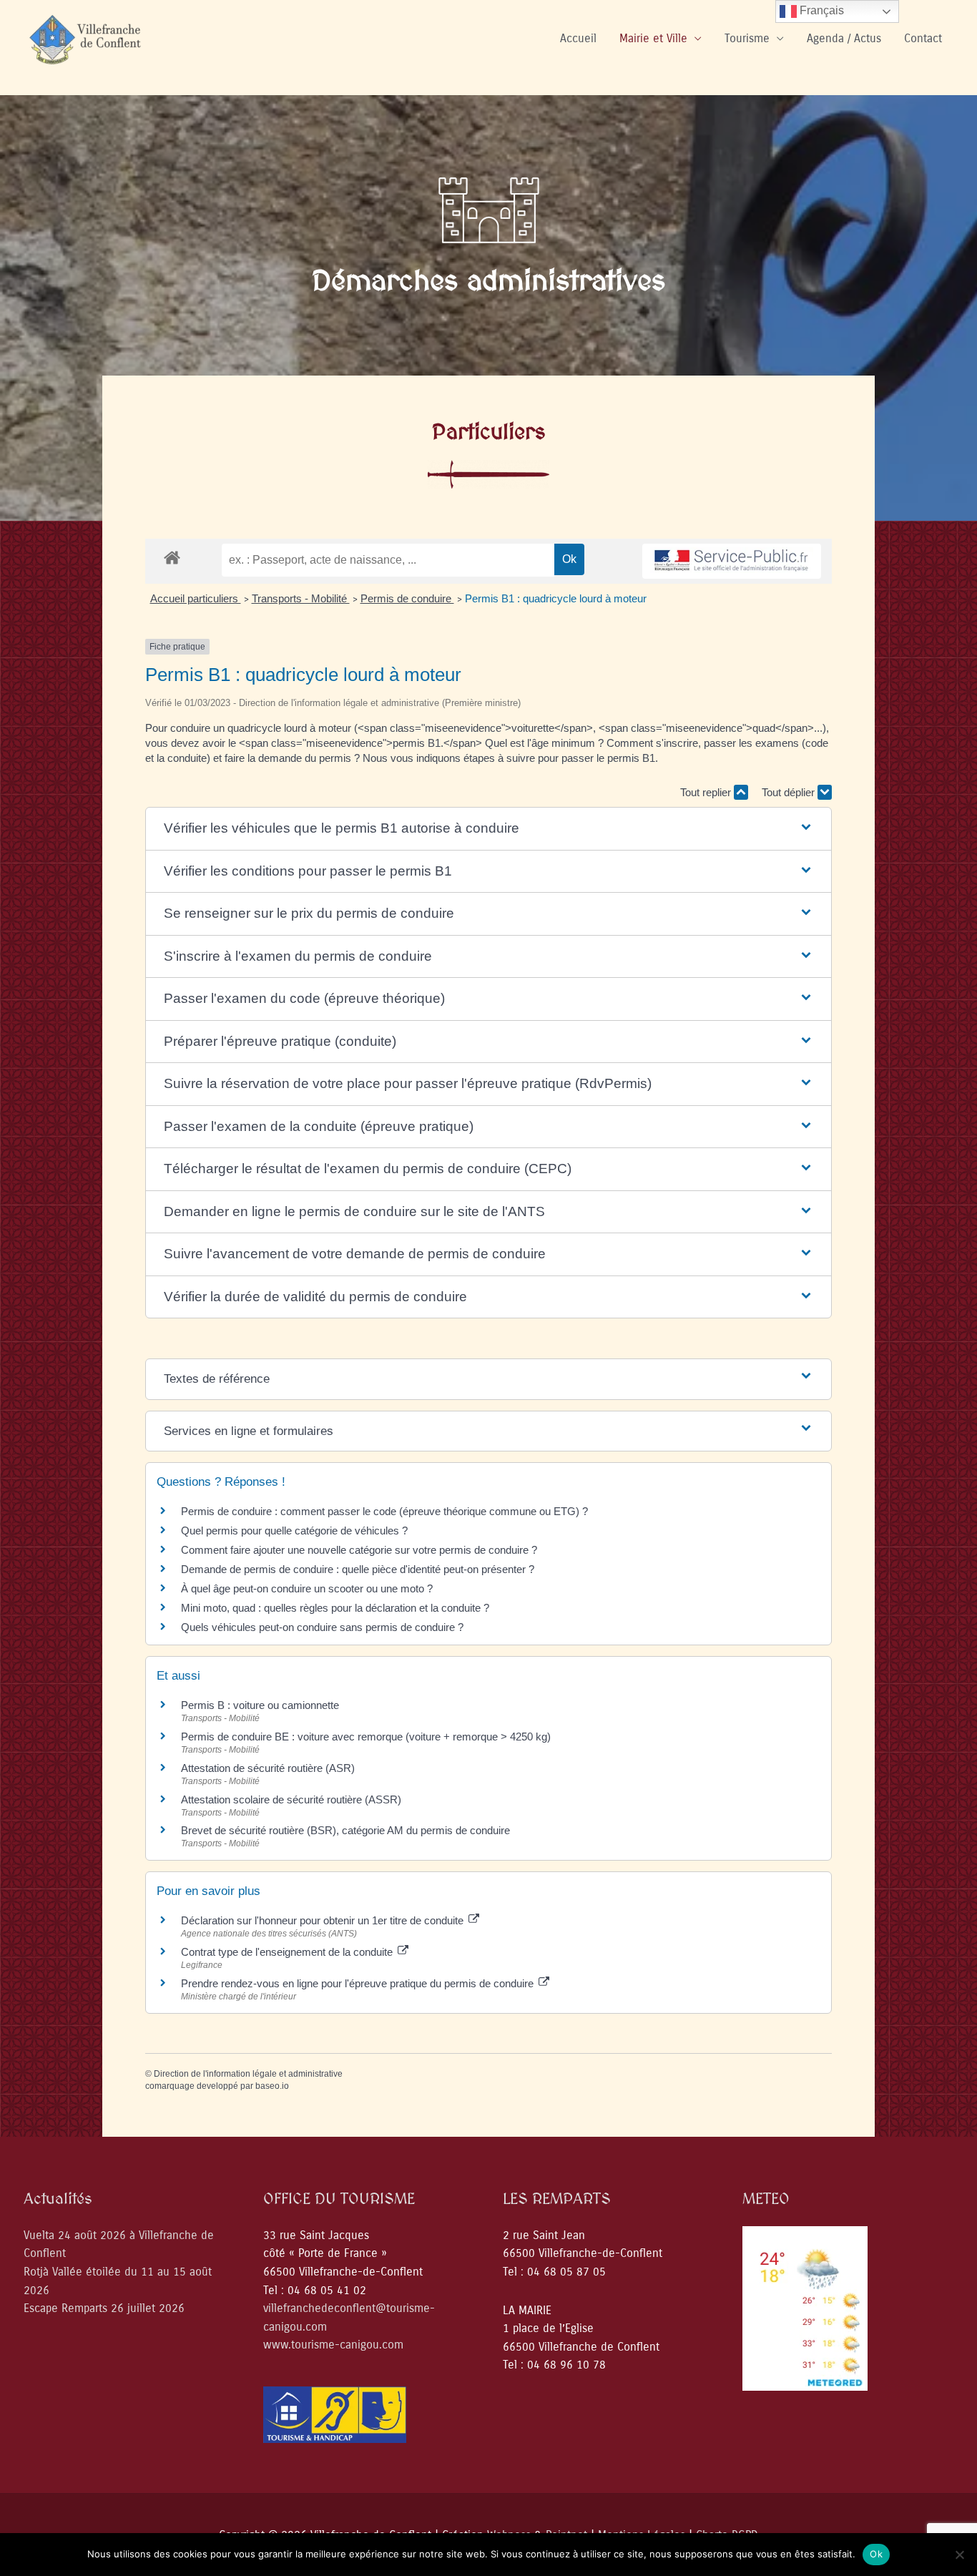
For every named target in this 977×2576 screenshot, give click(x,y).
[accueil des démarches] (172, 557)
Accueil (578, 38)
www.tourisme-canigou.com (333, 2345)
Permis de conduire (407, 598)
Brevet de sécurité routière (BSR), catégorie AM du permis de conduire (345, 1830)
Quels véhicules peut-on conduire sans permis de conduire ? (322, 1627)
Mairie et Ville (653, 38)
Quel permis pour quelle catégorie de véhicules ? (294, 1531)
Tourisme (747, 38)
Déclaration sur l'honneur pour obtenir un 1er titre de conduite (324, 1920)
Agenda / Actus (844, 38)
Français (820, 10)
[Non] (959, 2555)
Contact (923, 38)
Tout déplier (790, 792)
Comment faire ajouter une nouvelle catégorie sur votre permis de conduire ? (359, 1550)
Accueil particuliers (196, 598)
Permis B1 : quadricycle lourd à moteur (556, 598)
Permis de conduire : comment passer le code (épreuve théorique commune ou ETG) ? (384, 1511)
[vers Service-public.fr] (732, 561)
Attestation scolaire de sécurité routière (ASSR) (291, 1799)
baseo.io (272, 2086)
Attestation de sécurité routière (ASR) (268, 1768)
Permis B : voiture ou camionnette (260, 1705)
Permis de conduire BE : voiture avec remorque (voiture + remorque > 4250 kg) (366, 1737)
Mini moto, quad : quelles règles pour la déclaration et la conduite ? (335, 1608)
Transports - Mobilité (301, 598)
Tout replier (707, 792)
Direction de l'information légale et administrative (248, 2074)
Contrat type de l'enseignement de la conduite (288, 1952)
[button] (489, 829)
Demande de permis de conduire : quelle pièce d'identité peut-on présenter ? (358, 1569)
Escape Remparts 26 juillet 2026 (104, 2308)
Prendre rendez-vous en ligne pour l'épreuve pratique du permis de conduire (359, 1983)
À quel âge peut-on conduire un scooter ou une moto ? (307, 1588)
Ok (876, 2554)
